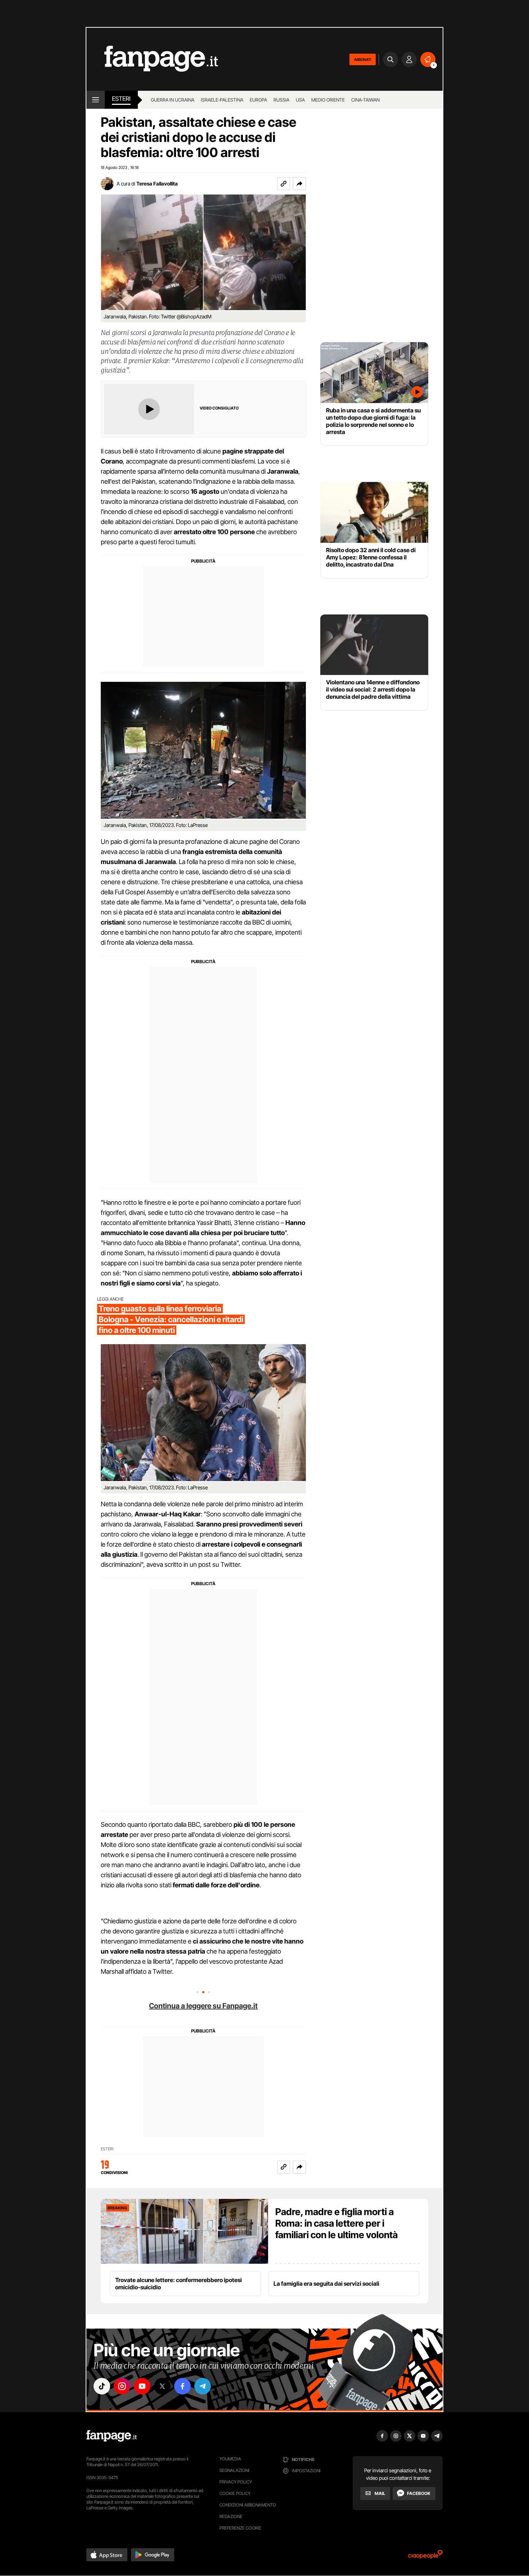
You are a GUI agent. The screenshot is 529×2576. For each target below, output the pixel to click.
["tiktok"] (102, 2386)
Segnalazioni (234, 2470)
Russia (281, 100)
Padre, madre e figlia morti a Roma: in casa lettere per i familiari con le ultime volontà (336, 2223)
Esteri (121, 99)
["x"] (162, 2386)
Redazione (231, 2516)
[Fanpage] (112, 2436)
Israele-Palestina (222, 100)
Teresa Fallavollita (157, 184)
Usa (300, 100)
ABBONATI (363, 59)
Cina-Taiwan (365, 100)
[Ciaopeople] (425, 2557)
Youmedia (230, 2459)
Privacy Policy (236, 2482)
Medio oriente (328, 100)
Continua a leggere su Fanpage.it (203, 2006)
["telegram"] (203, 2386)
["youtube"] (142, 2386)
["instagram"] (122, 2386)
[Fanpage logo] (152, 59)
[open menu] (96, 100)
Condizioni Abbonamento (248, 2505)
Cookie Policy (235, 2493)
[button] (299, 184)
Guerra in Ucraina (173, 100)
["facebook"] (182, 2386)
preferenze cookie (240, 2528)
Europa (258, 100)
